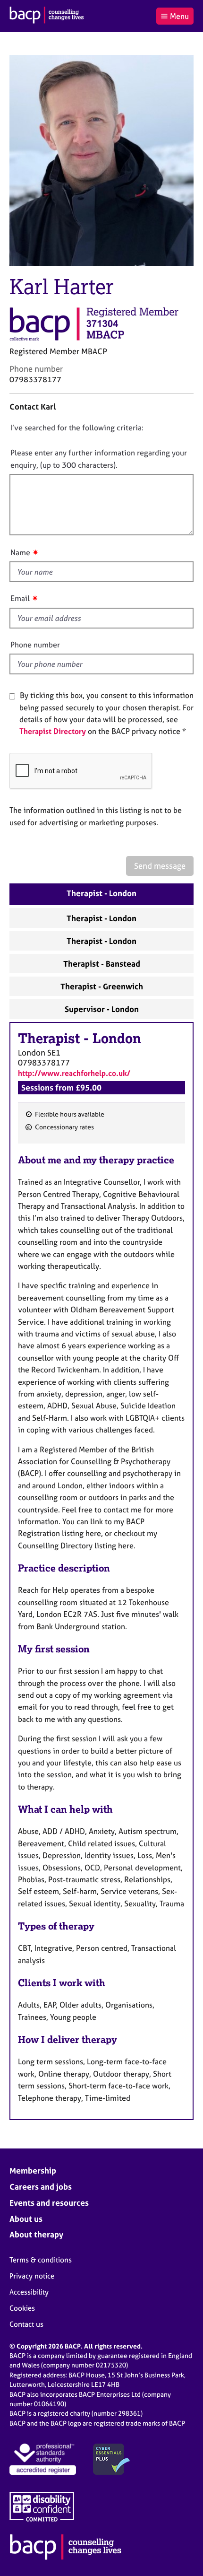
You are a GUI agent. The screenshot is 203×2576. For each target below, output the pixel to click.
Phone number (35, 645)
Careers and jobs (41, 2187)
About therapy (36, 2234)
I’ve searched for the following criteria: (77, 428)
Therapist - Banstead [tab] (102, 964)
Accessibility (29, 2292)
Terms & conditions (41, 2260)
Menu (179, 16)
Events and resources (49, 2203)
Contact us (26, 2324)
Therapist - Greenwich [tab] (102, 986)
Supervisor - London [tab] (102, 1009)
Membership (33, 2170)
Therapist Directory (53, 731)
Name (20, 552)
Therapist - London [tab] (101, 893)
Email (20, 598)
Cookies (22, 2308)
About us (26, 2219)
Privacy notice (32, 2276)
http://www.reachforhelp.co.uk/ (74, 1073)
